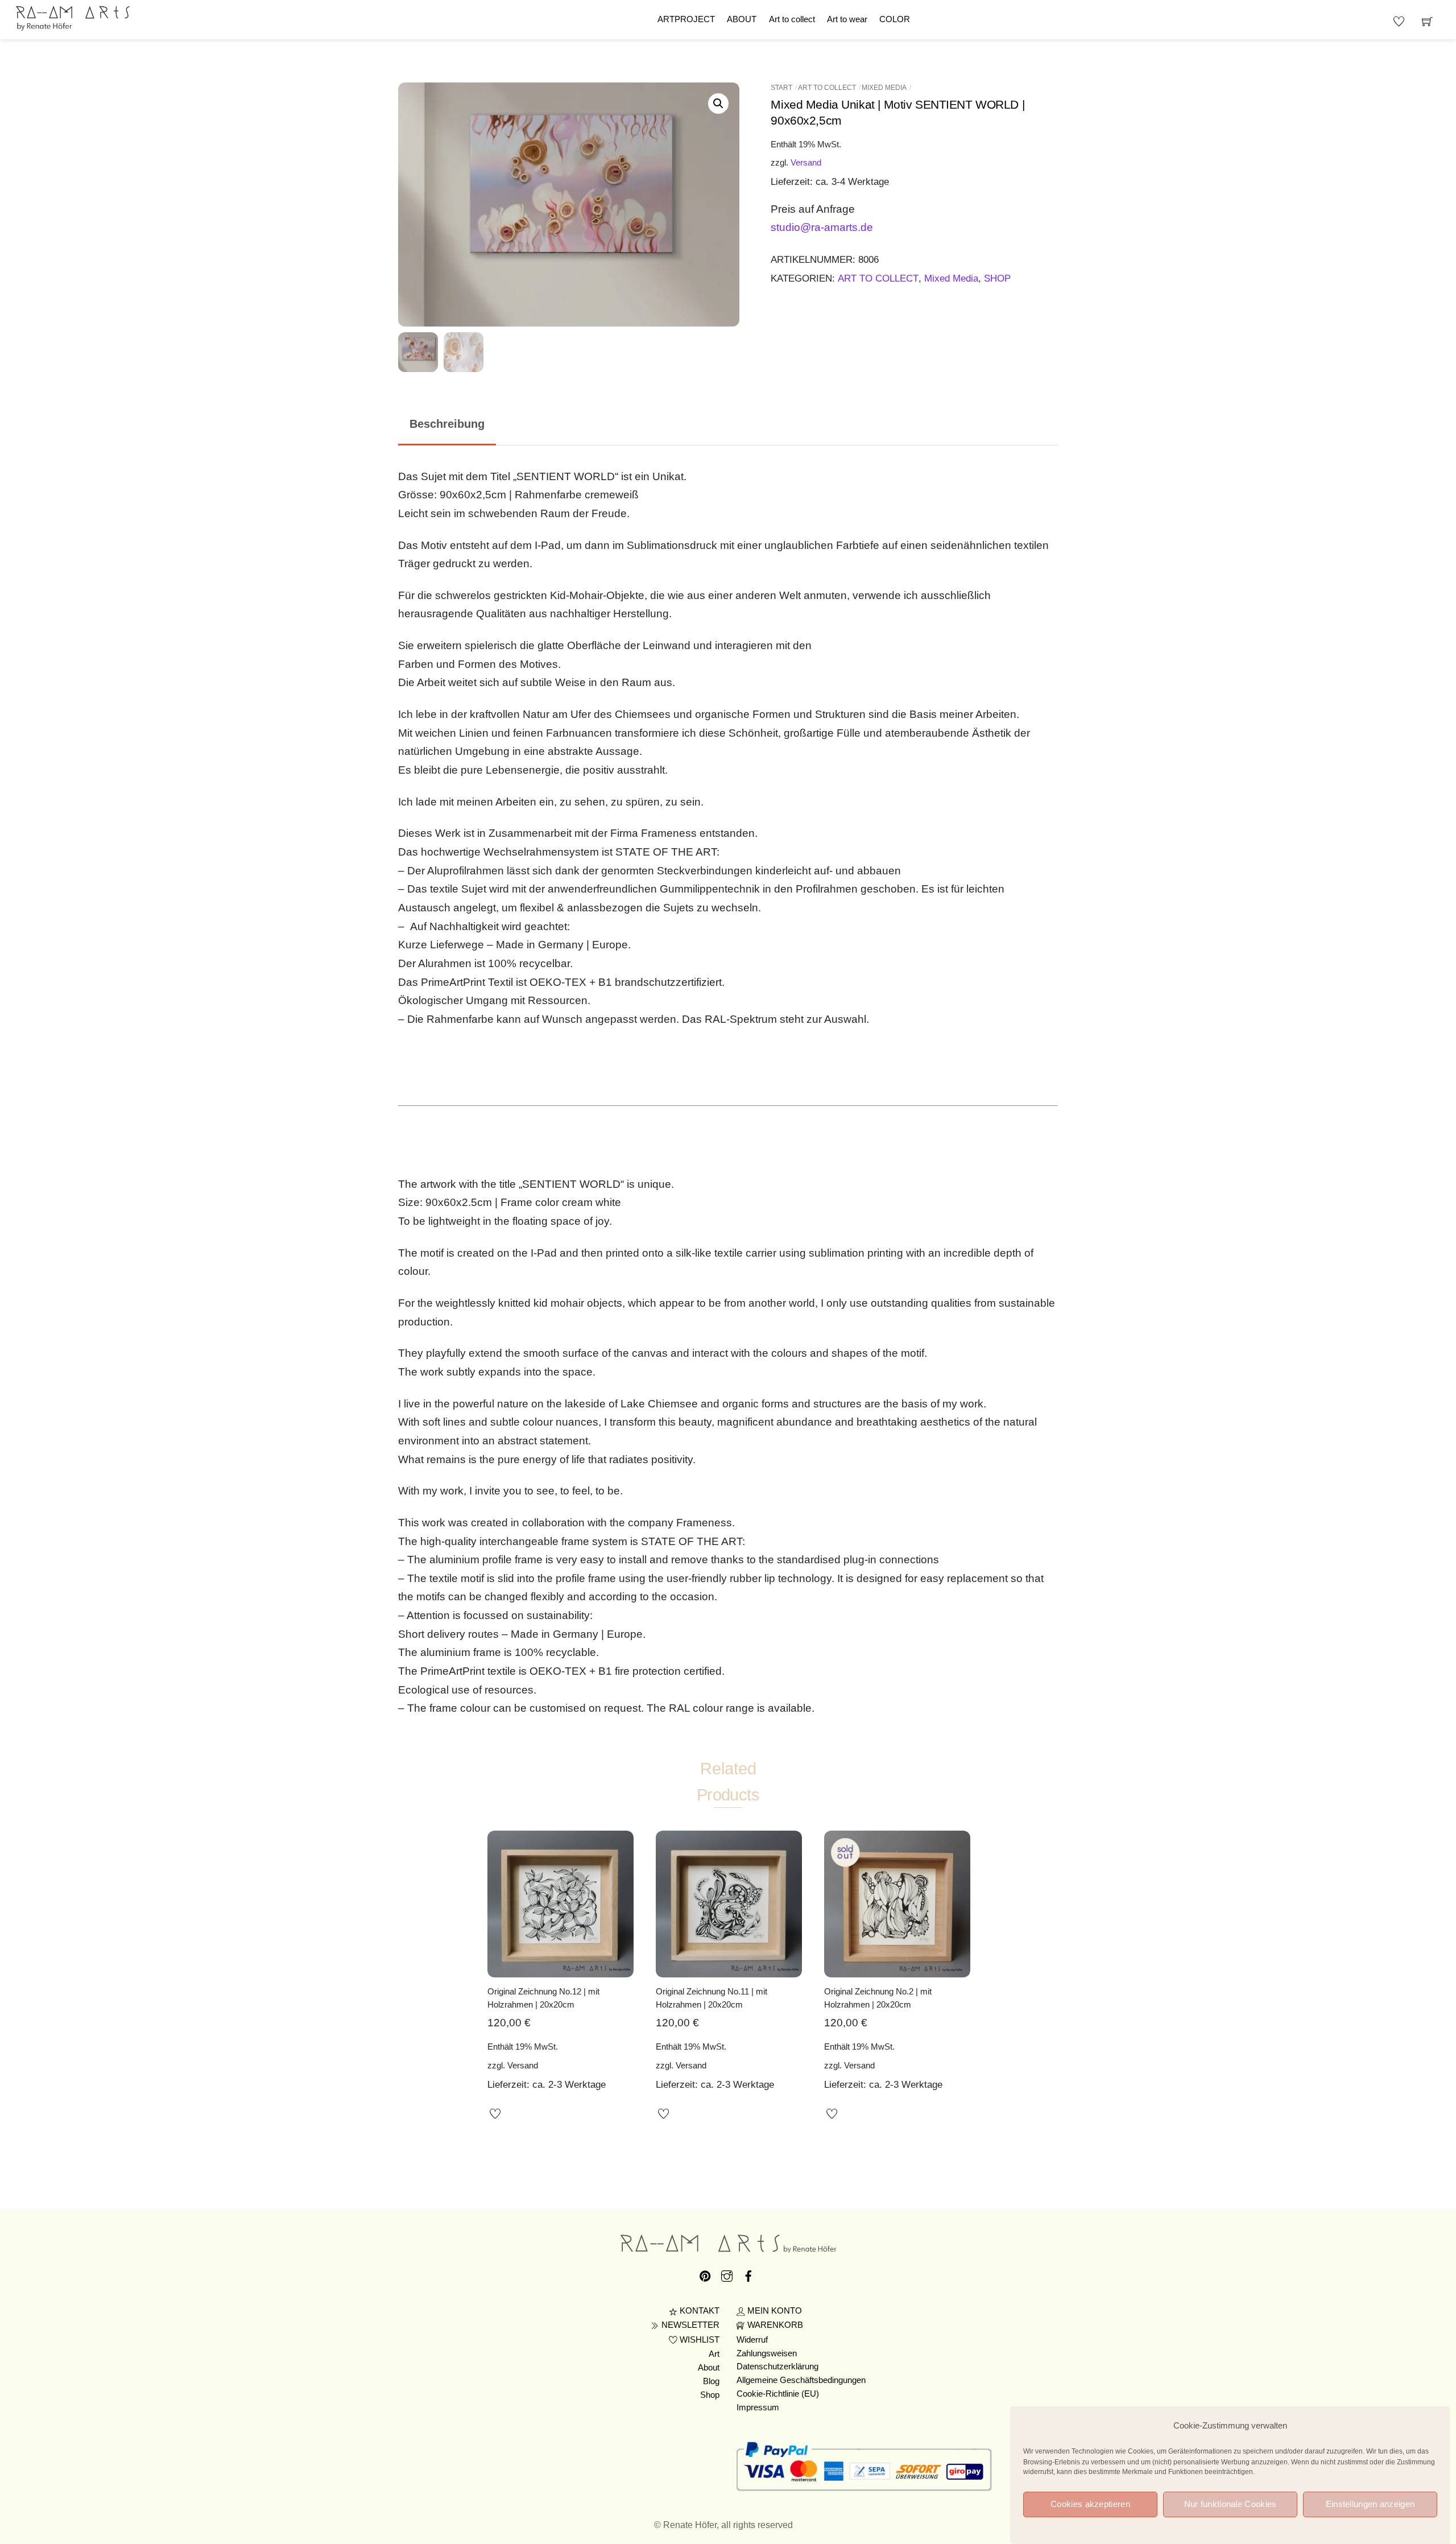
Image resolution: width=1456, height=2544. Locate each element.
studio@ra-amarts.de (822, 227)
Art (714, 2354)
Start (781, 88)
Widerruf (752, 2340)
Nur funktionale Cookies (1230, 2504)
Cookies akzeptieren (1090, 2504)
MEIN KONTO (773, 2311)
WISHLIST (698, 2340)
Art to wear (847, 19)
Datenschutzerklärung (777, 2367)
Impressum (758, 2407)
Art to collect (792, 19)
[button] (718, 104)
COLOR (895, 19)
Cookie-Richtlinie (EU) (778, 2394)
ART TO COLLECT (827, 88)
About (709, 2368)
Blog (711, 2381)
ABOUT (742, 19)
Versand (806, 162)
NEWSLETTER (689, 2325)
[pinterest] (705, 2274)
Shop (710, 2395)
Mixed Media (884, 88)
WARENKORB (774, 2325)
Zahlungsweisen (767, 2353)
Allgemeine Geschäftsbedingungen (801, 2380)
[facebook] (748, 2274)
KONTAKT (698, 2311)
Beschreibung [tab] (447, 424)
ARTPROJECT (686, 19)
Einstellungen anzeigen (1370, 2504)
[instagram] (727, 2274)
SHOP (997, 278)
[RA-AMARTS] (73, 17)
